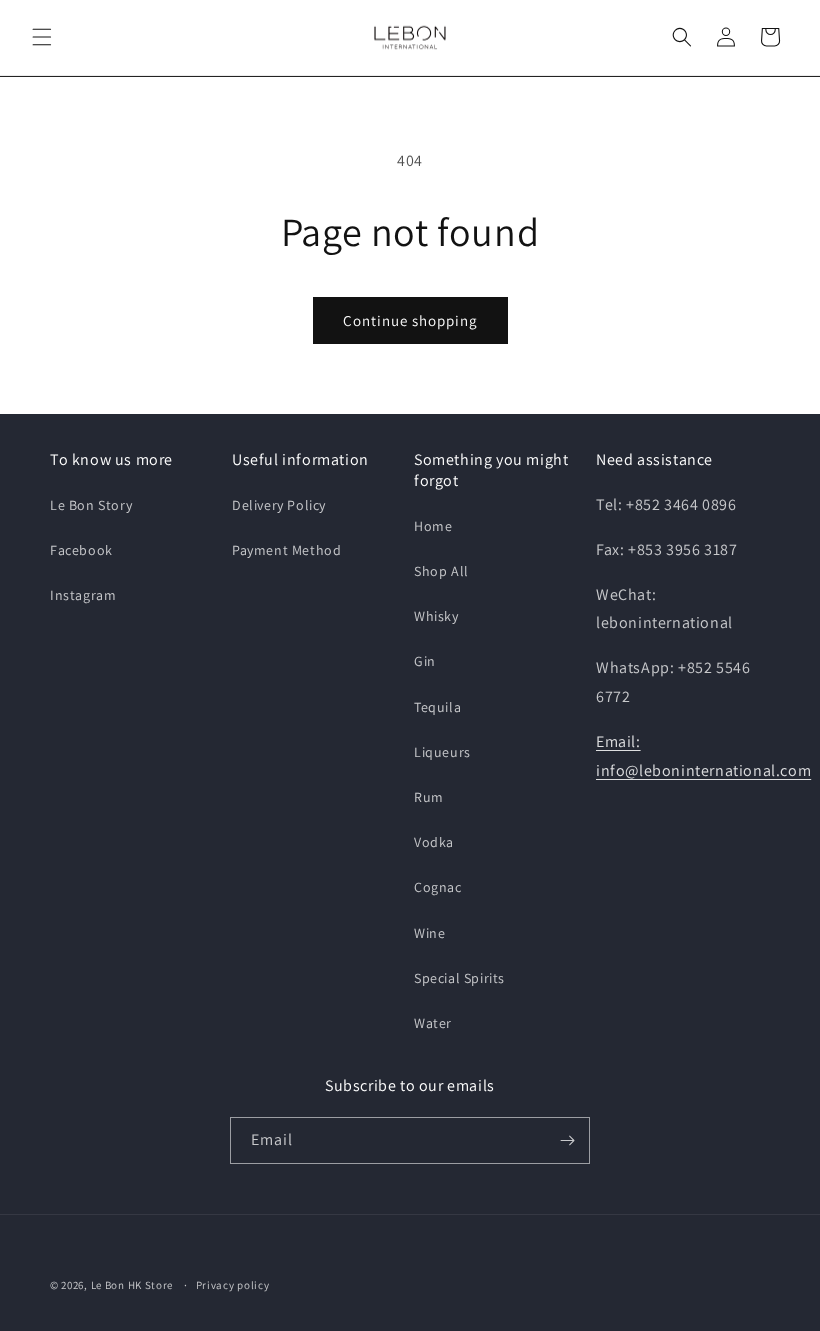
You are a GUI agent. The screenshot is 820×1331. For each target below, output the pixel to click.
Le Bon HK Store (132, 1285)
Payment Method (286, 550)
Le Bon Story (91, 505)
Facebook (81, 550)
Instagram (83, 595)
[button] (42, 37)
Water (433, 1023)
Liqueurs (442, 752)
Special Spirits (459, 978)
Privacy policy (233, 1285)
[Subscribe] (567, 1140)
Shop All (441, 571)
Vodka (434, 842)
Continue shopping (410, 320)
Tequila (437, 707)
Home (433, 526)
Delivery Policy (279, 505)
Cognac (438, 887)
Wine (429, 933)
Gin (425, 661)
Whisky (436, 616)
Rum (429, 797)
